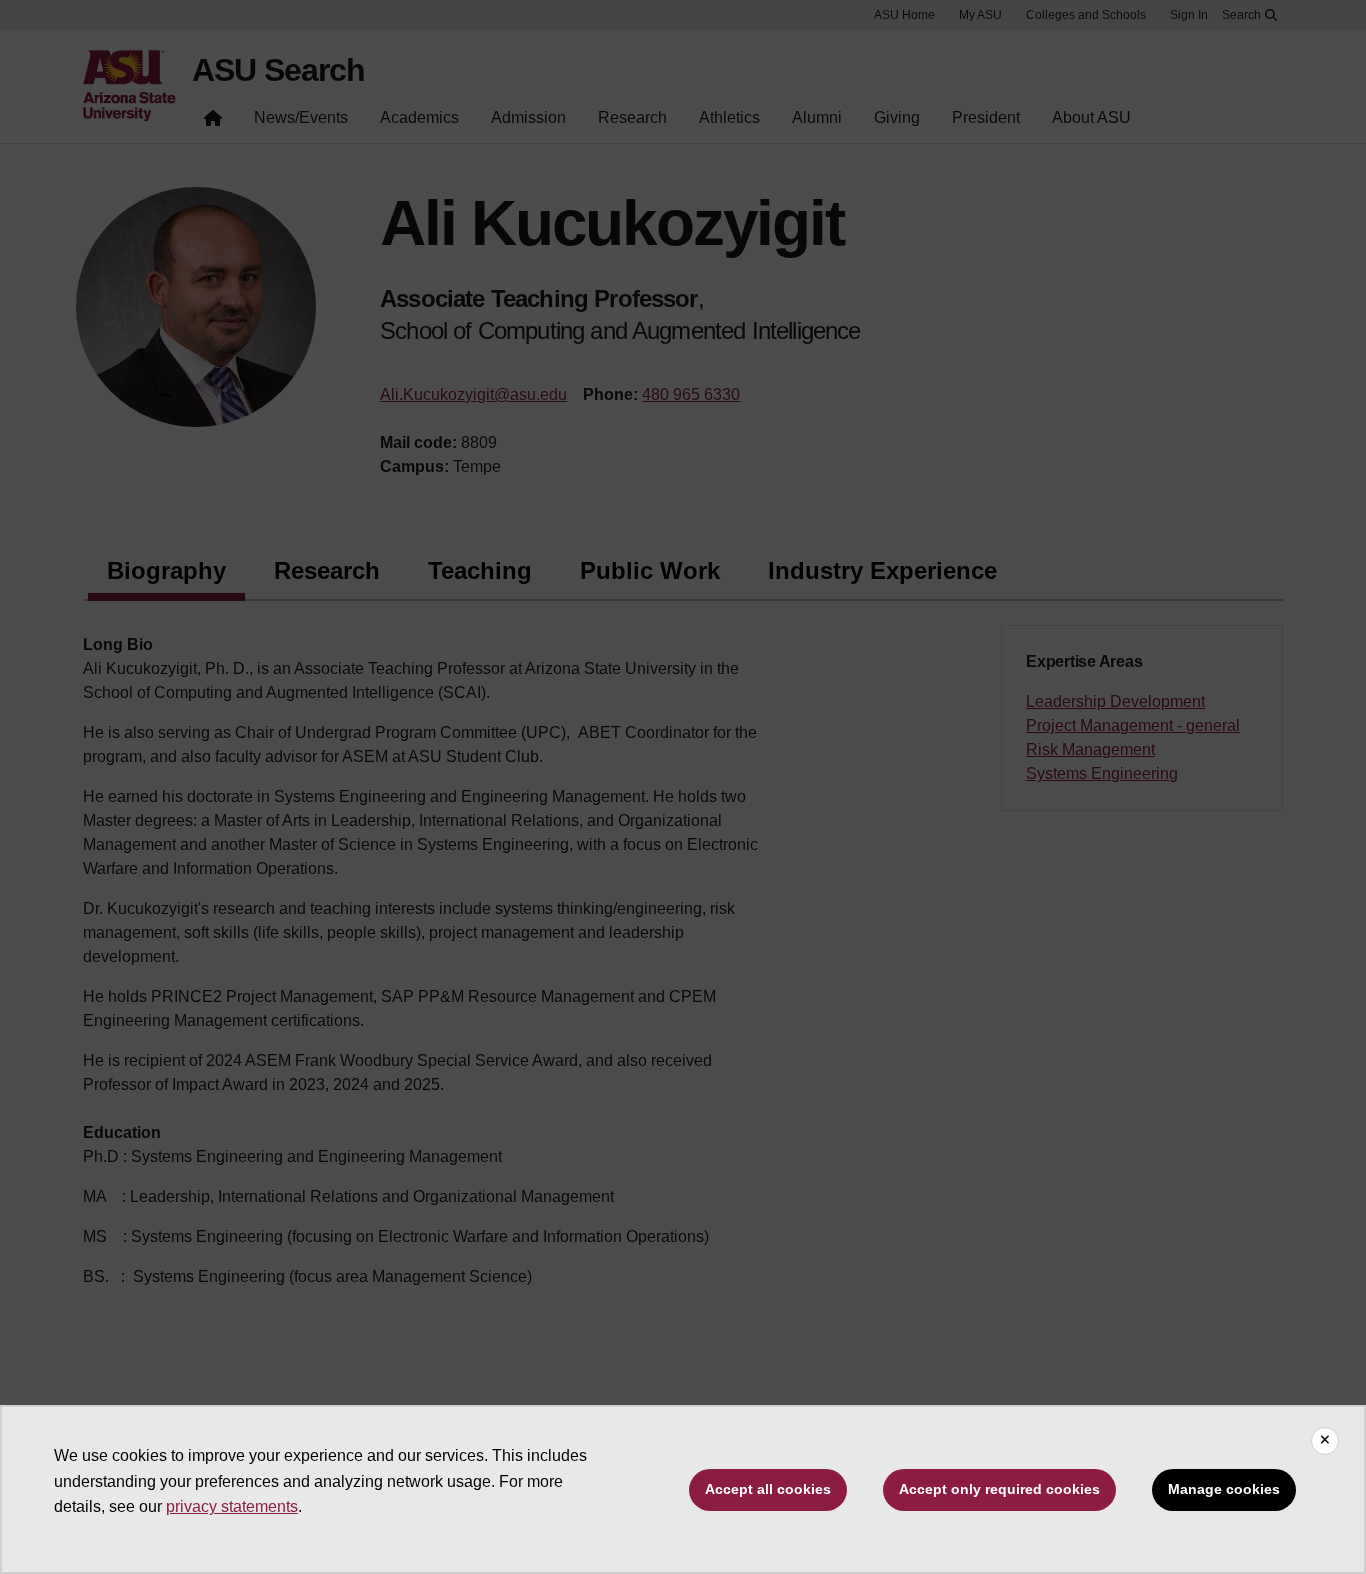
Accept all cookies (768, 1489)
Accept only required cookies (999, 1489)
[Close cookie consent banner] (1325, 1441)
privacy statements (232, 1506)
